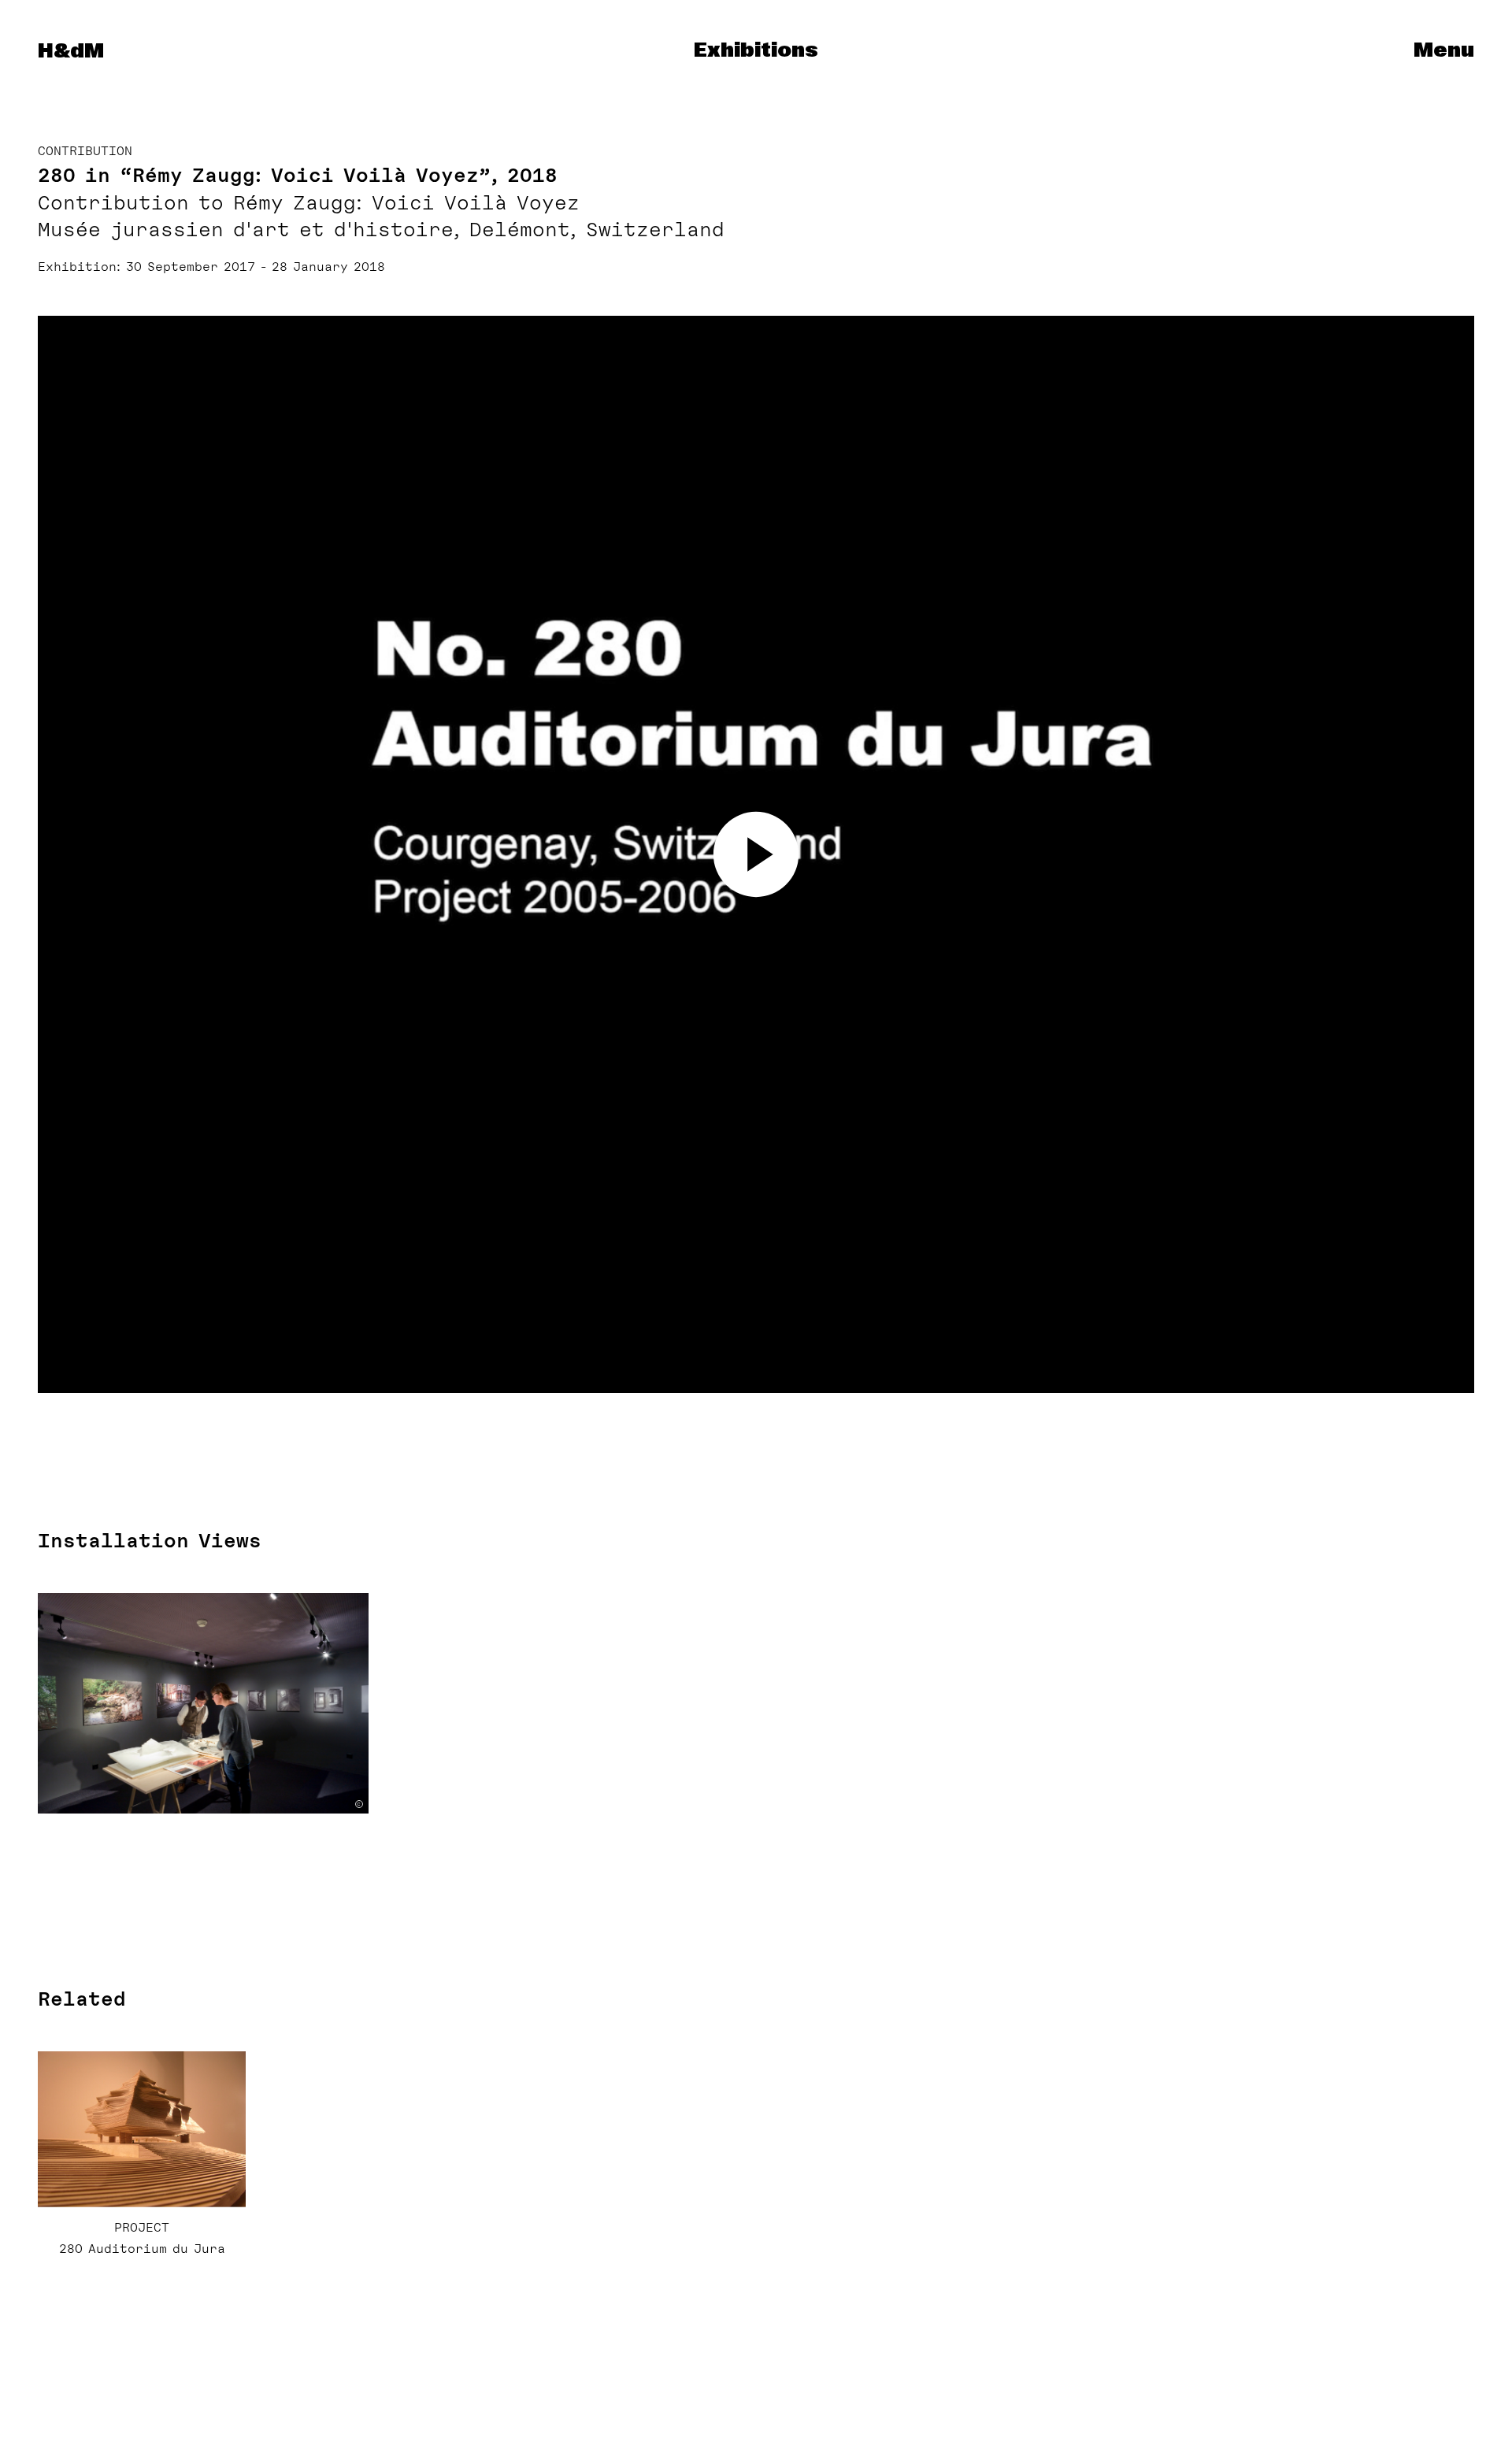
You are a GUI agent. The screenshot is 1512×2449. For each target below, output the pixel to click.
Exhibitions (756, 51)
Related (82, 1999)
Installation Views (150, 1541)
